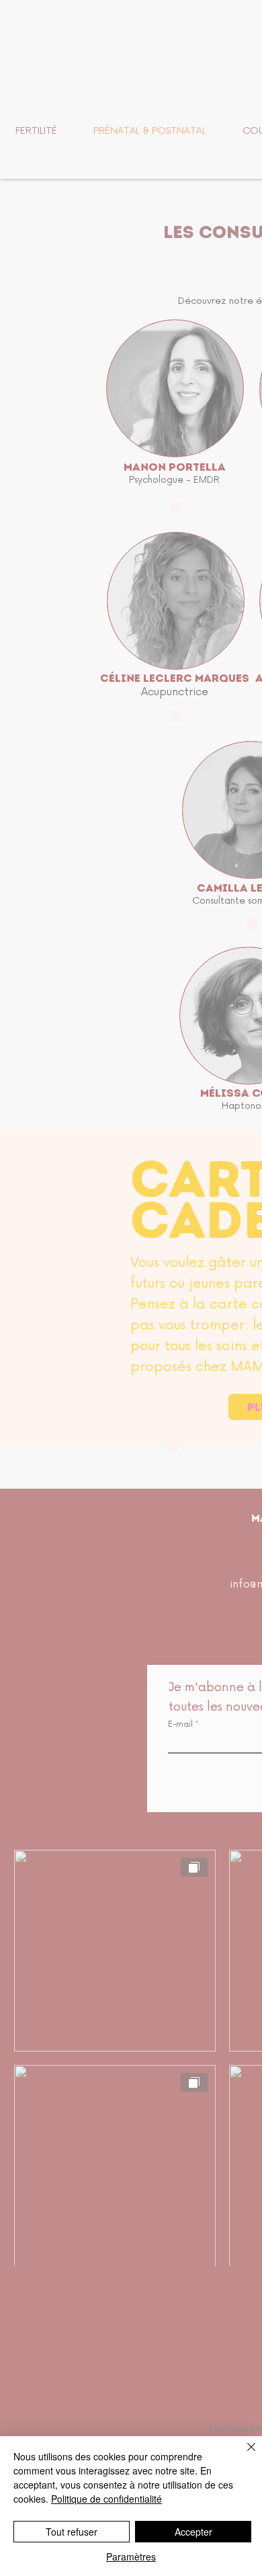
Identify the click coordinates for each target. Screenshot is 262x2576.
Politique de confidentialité (106, 2499)
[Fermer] (243, 2455)
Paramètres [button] (131, 2557)
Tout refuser (72, 2532)
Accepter (193, 2532)
